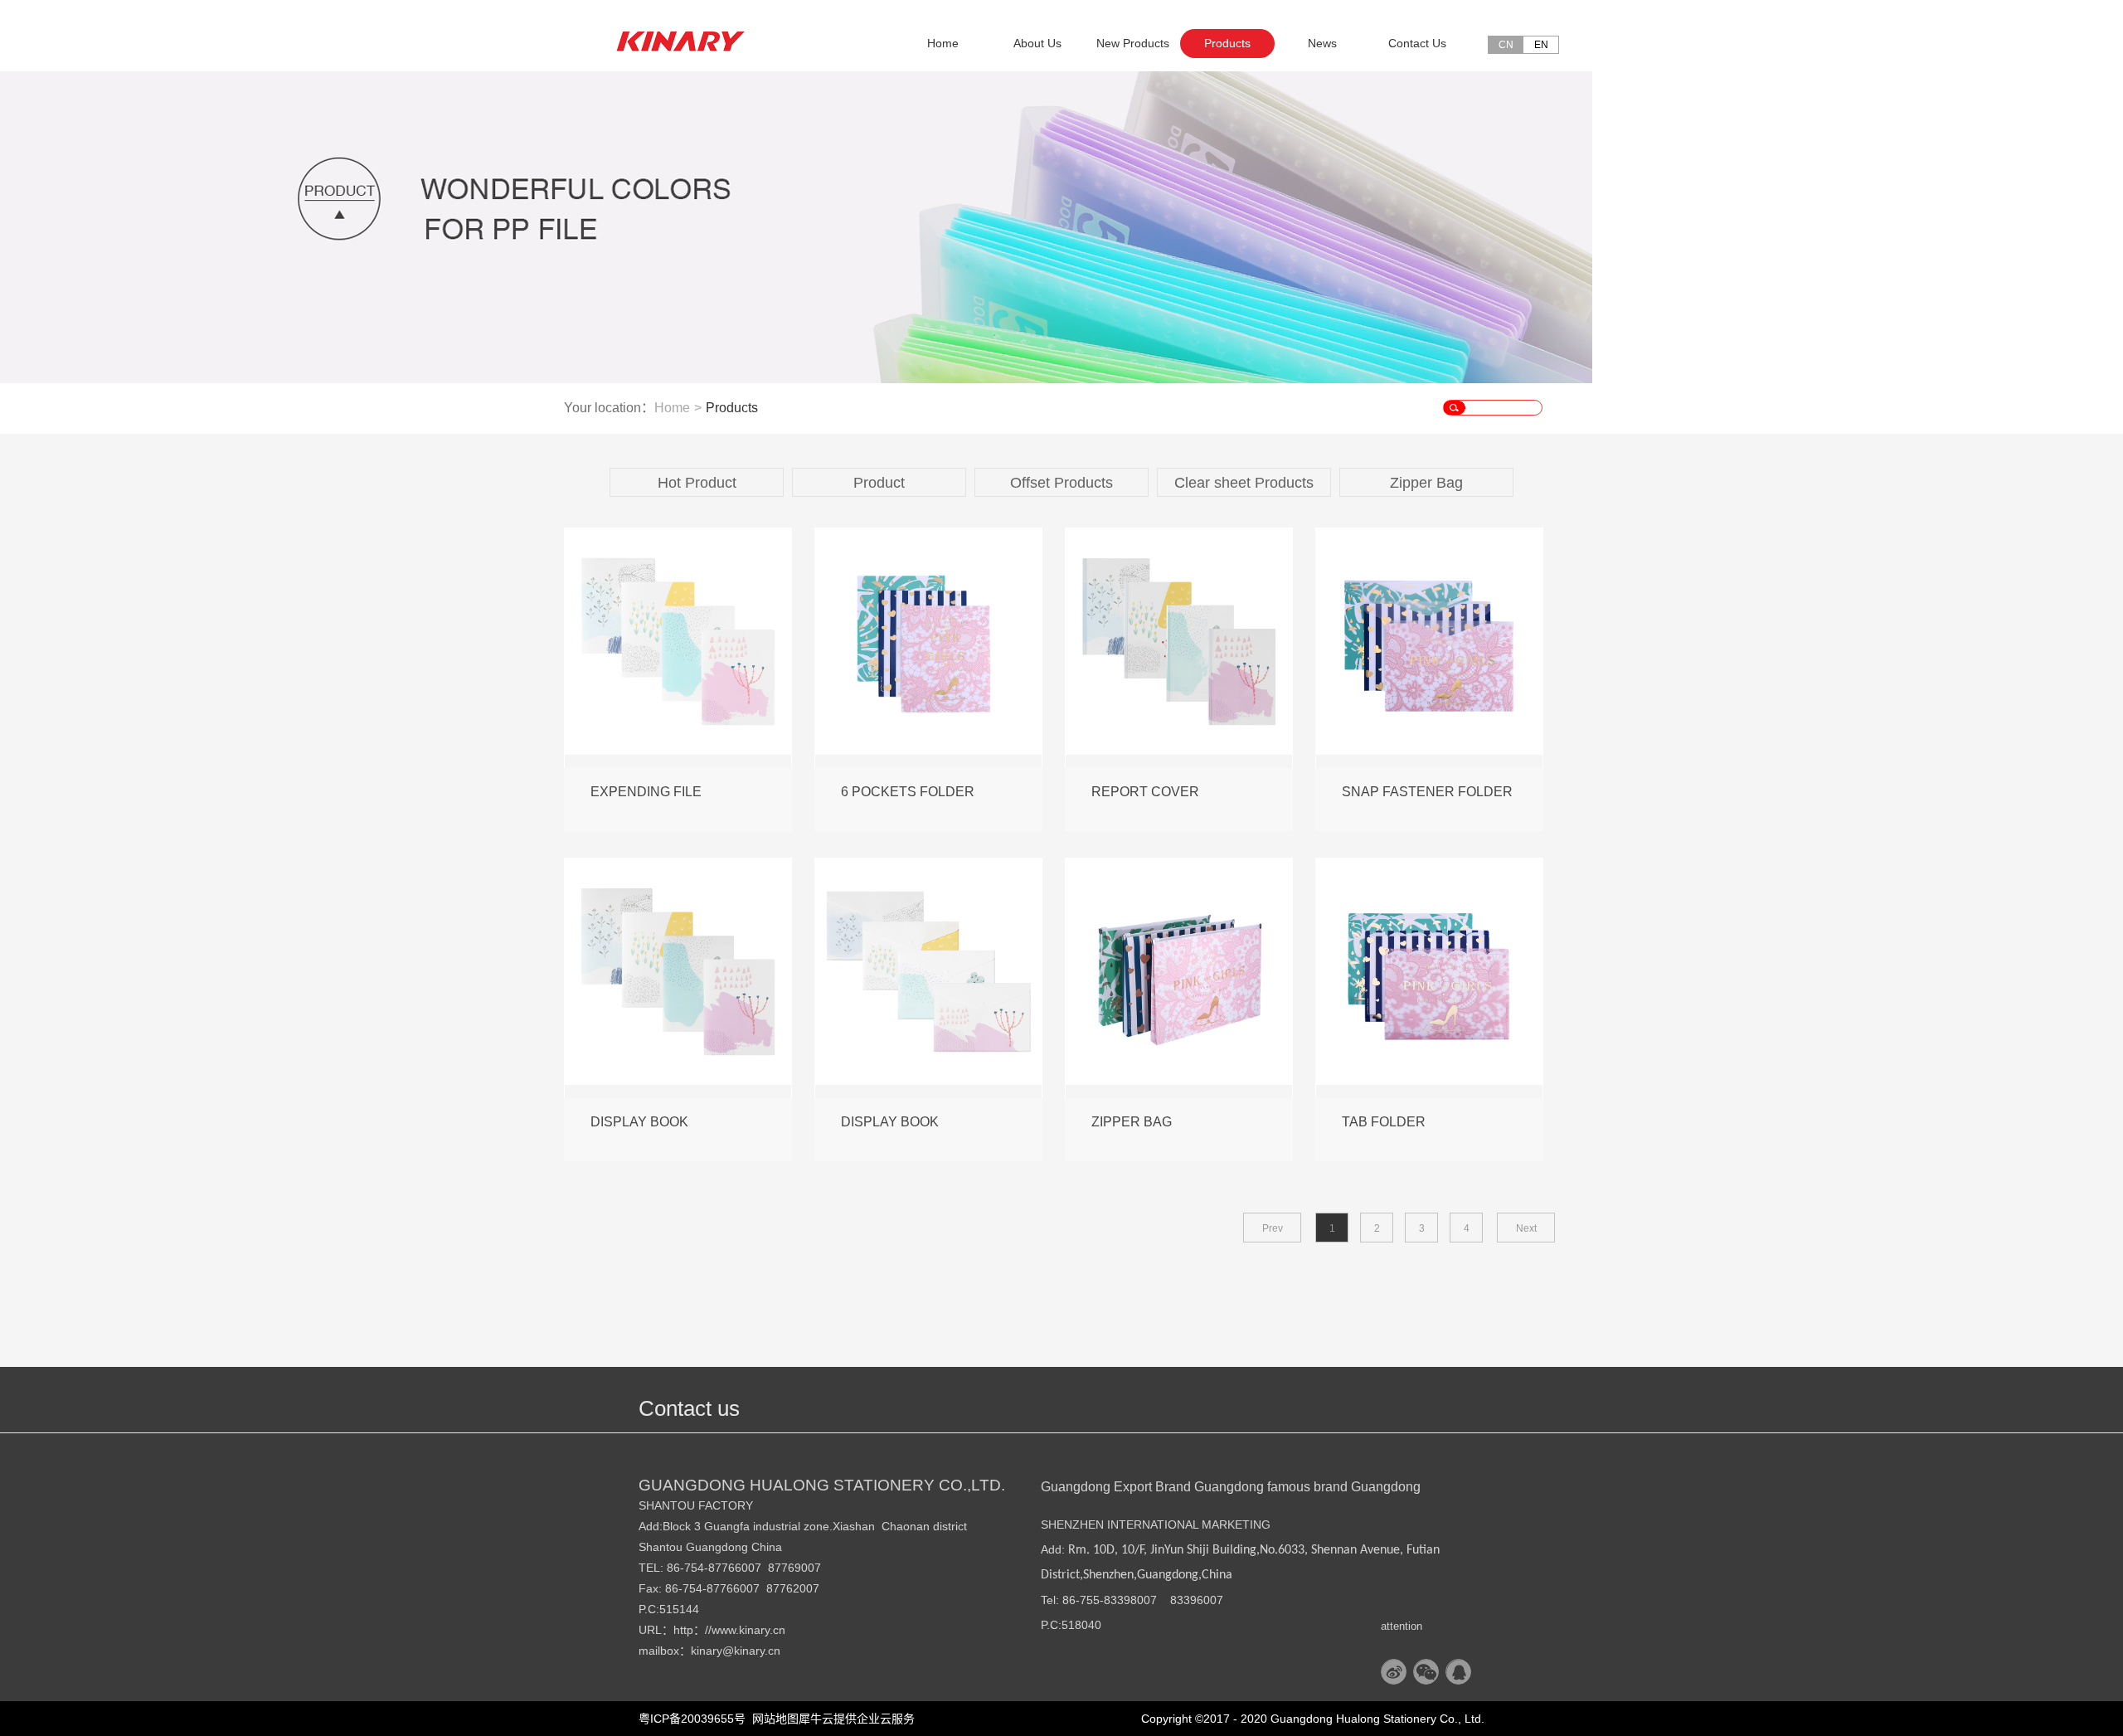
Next (1526, 1228)
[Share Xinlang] (1394, 1672)
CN (1506, 45)
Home (943, 43)
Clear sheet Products (1244, 483)
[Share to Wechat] (1426, 1672)
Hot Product (697, 483)
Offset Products (1061, 483)
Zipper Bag (1426, 483)
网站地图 (772, 1719)
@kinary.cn (751, 1651)
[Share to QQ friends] (1458, 1672)
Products (732, 408)
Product (879, 483)
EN (1541, 45)
